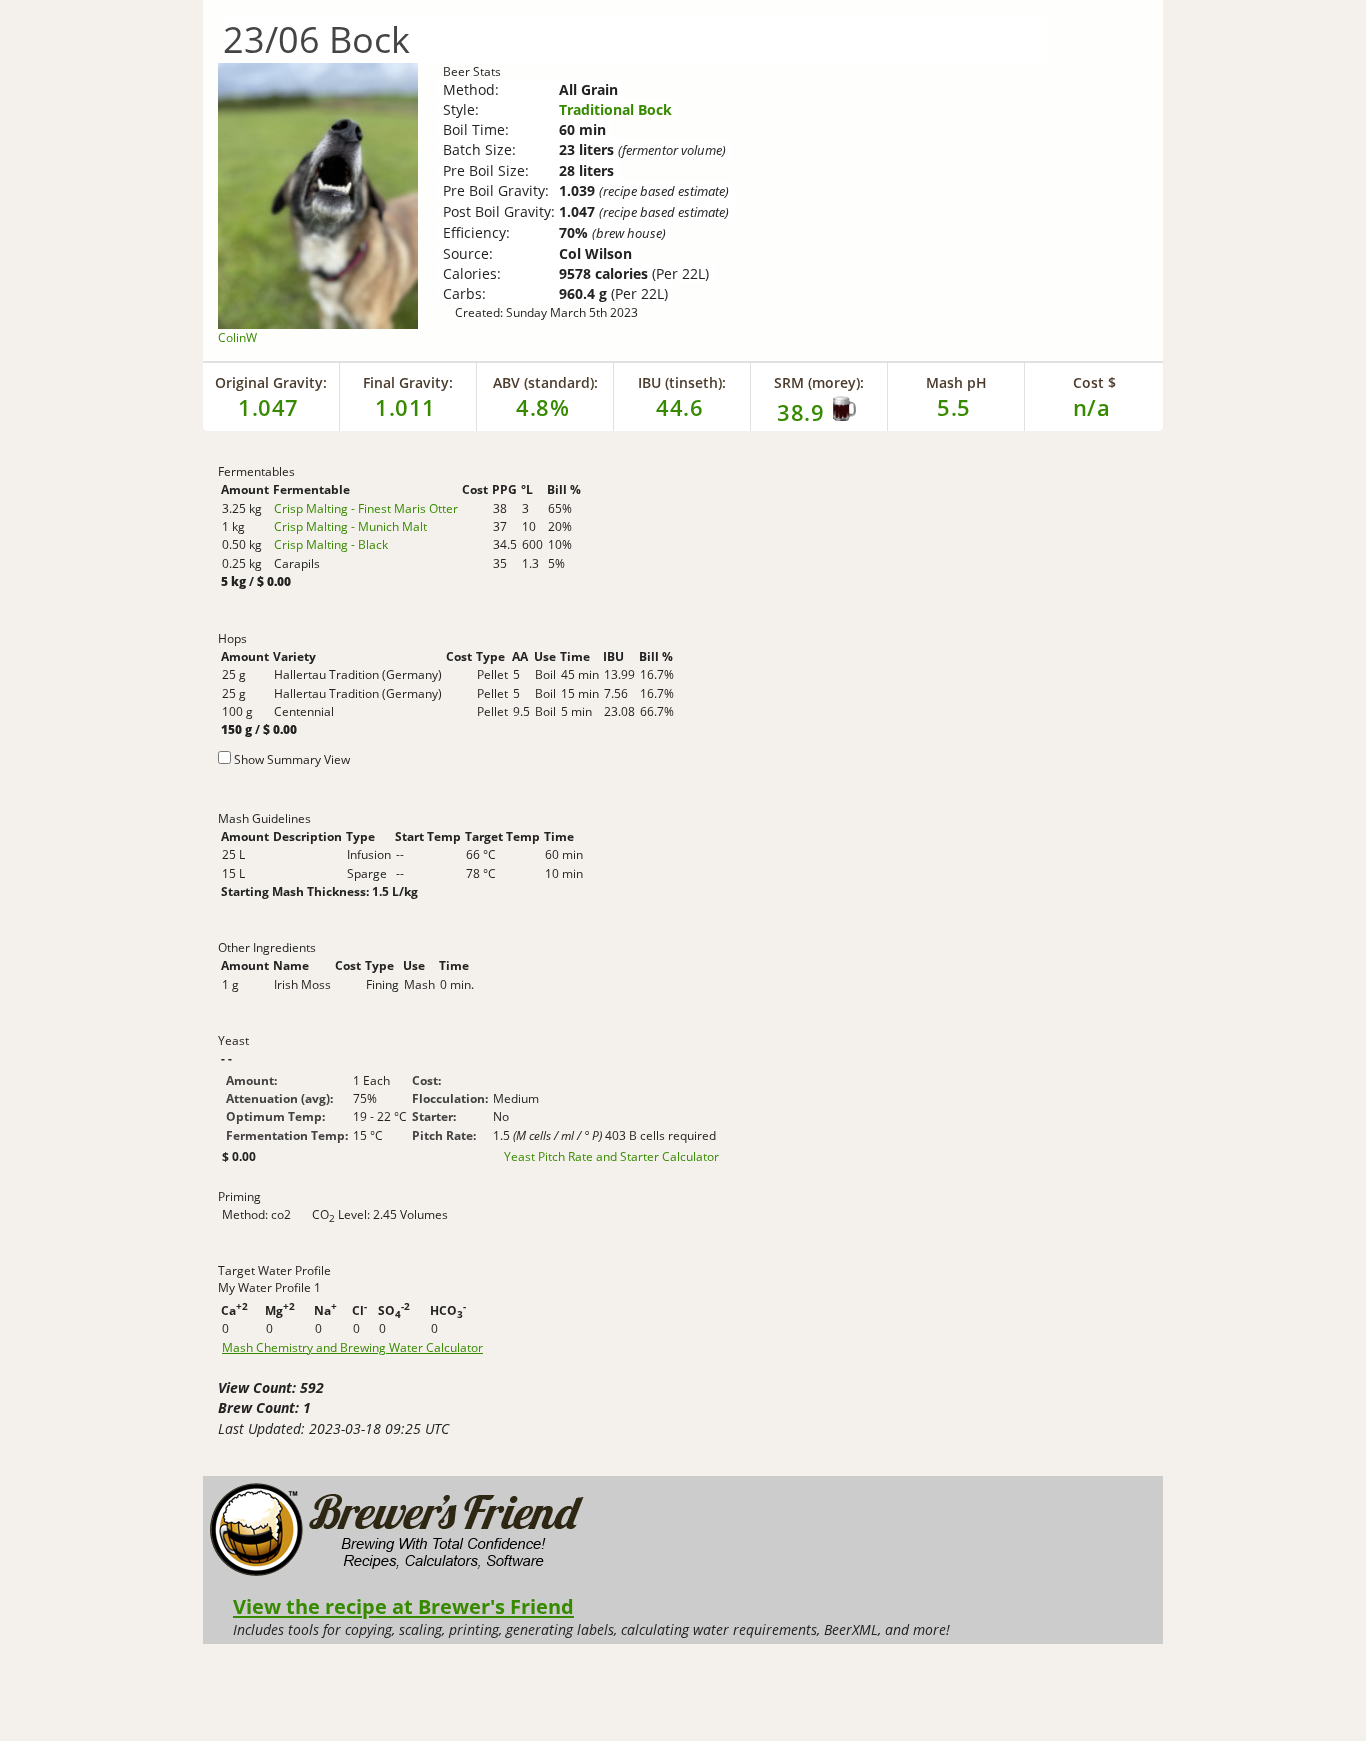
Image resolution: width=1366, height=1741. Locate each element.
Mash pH (956, 382)
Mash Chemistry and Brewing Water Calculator (352, 1348)
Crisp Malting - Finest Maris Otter (366, 508)
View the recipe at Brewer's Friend (403, 1606)
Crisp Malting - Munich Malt (350, 526)
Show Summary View (292, 759)
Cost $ (1094, 382)
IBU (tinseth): (682, 382)
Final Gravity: (408, 382)
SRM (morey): (819, 382)
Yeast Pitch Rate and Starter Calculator (611, 1157)
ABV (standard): (545, 382)
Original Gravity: (271, 382)
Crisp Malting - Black (331, 544)
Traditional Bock (615, 109)
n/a (1092, 407)
